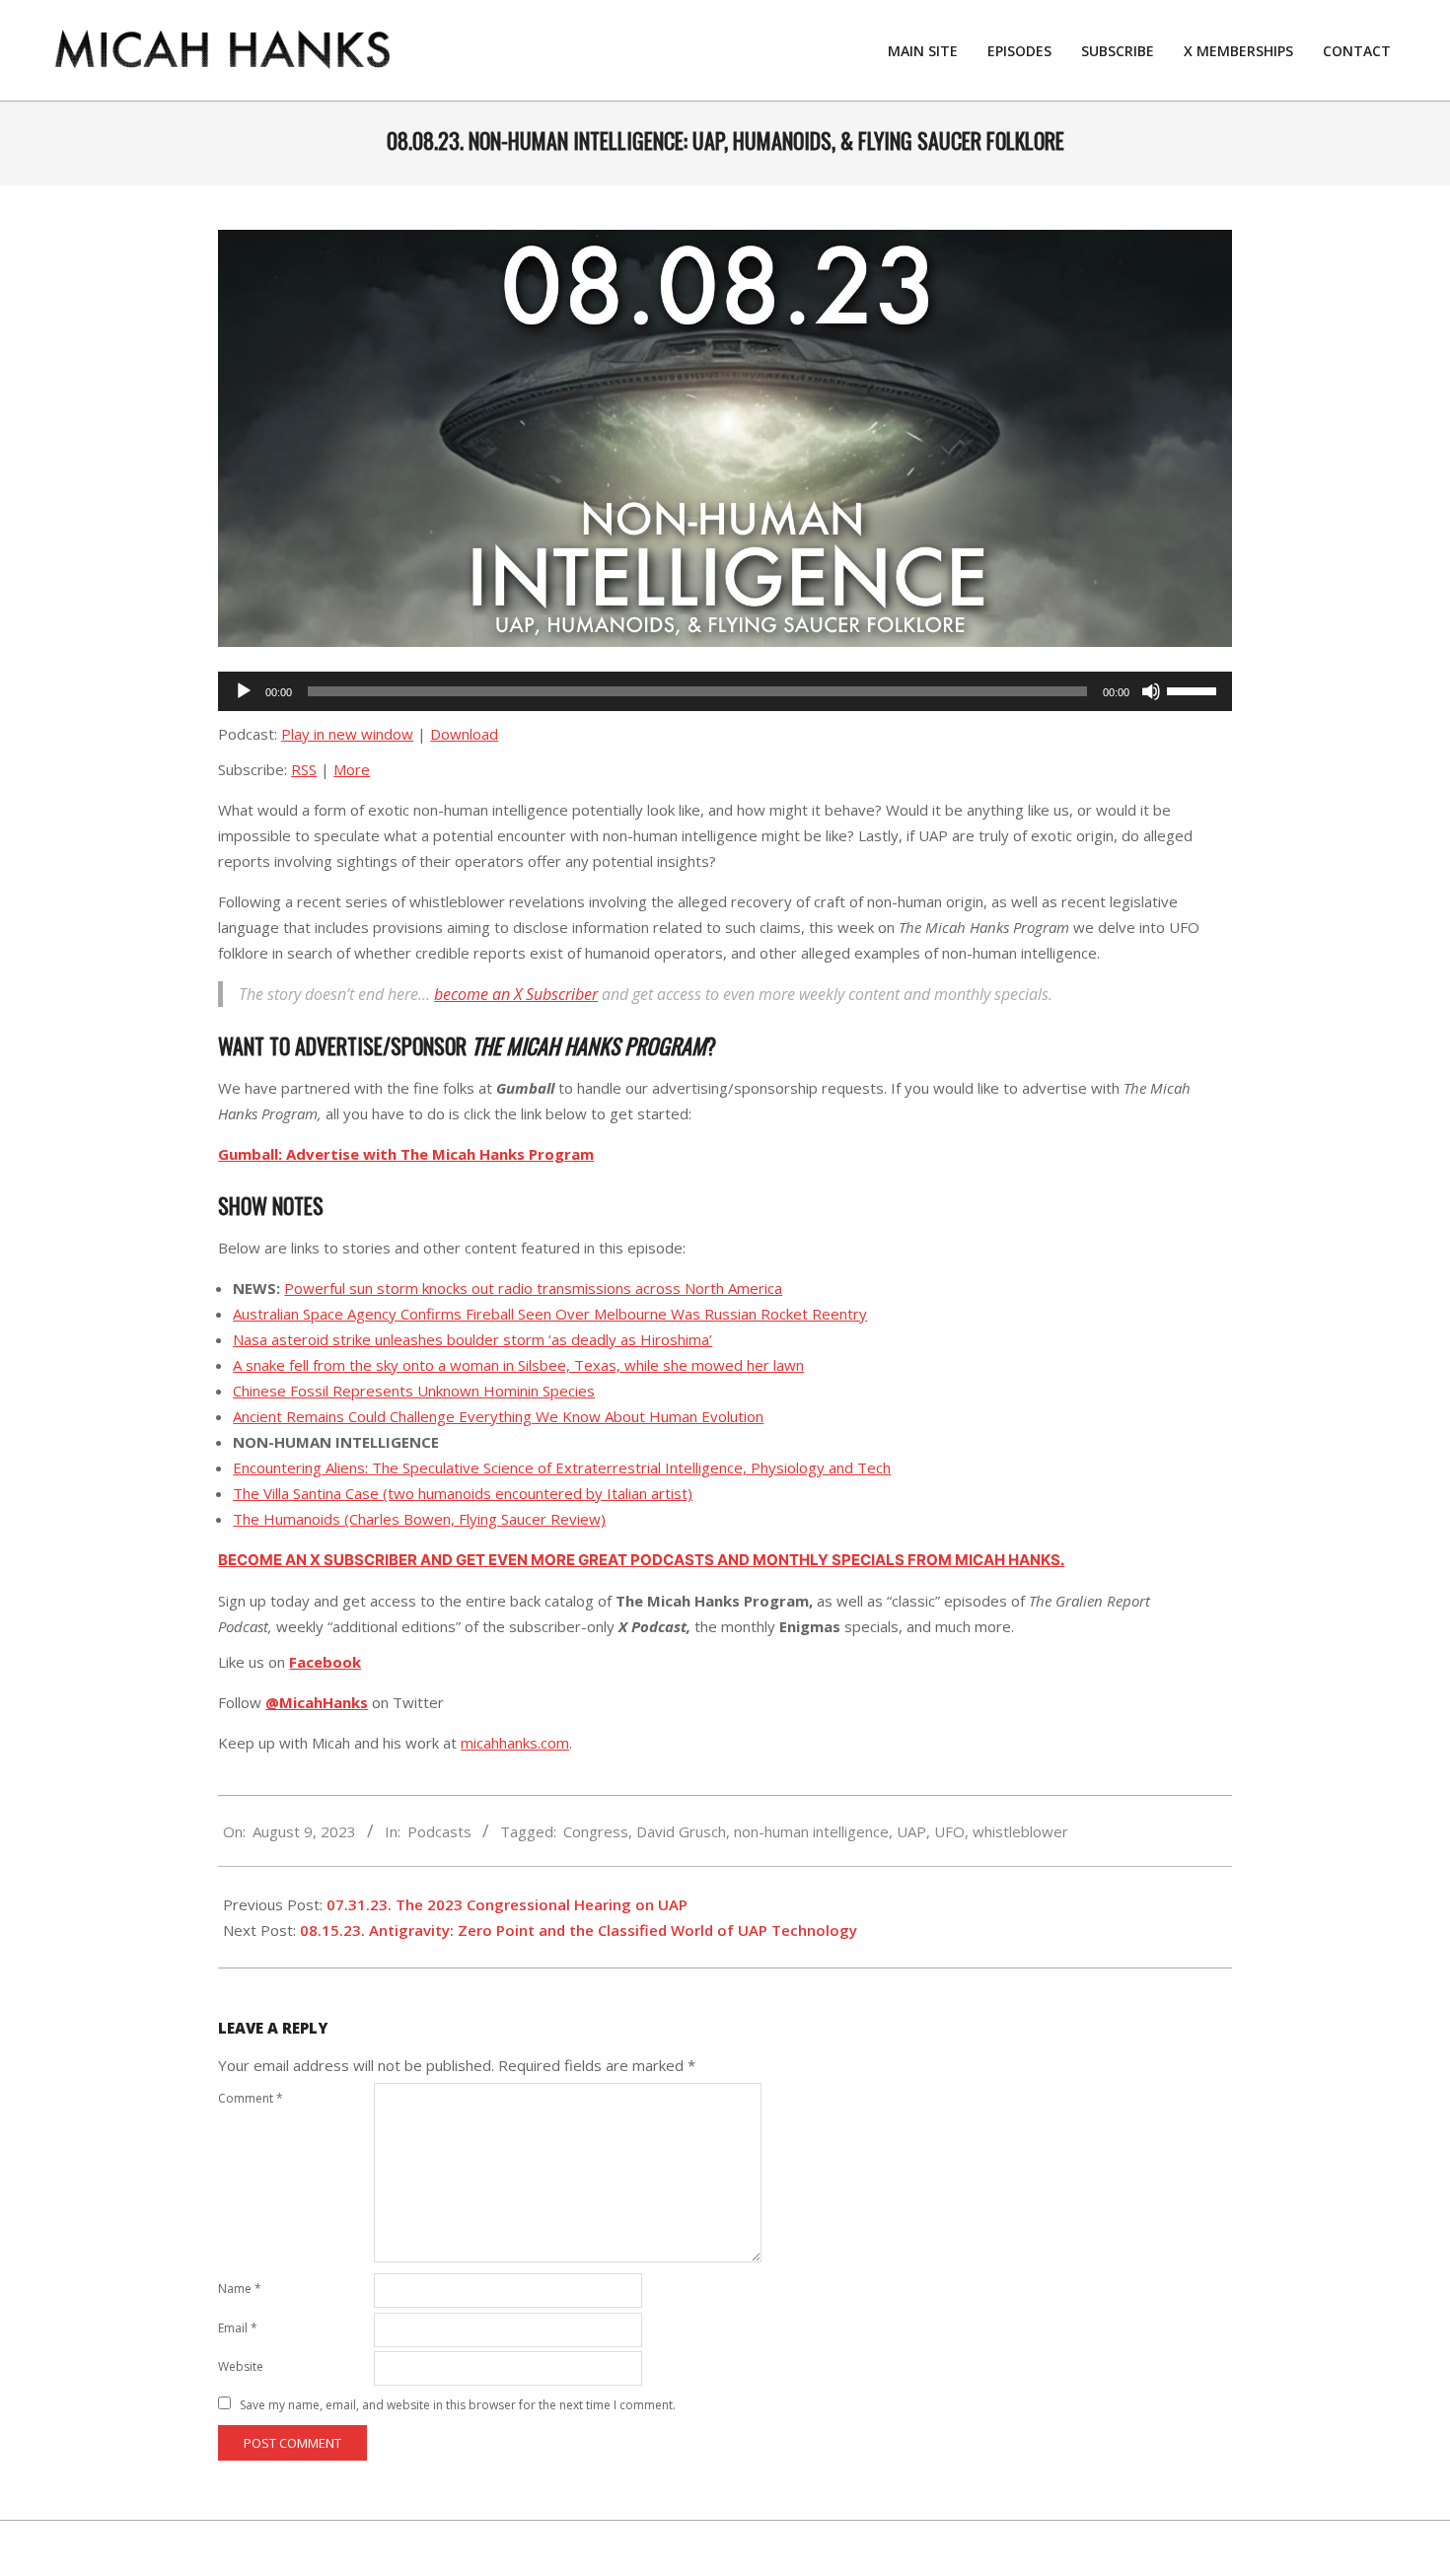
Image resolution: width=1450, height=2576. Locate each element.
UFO (949, 1831)
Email (238, 2328)
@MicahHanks (317, 1702)
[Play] (244, 691)
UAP (911, 1831)
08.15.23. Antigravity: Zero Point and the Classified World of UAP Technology (579, 1930)
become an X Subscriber (516, 994)
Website (241, 2366)
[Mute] (1151, 691)
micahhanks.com (515, 1743)
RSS (304, 769)
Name (240, 2289)
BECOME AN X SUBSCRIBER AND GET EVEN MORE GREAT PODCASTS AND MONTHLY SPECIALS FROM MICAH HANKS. (641, 1560)
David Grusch (681, 1831)
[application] (725, 691)
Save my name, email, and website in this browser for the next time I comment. (458, 2405)
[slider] (1195, 689)
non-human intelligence (811, 1831)
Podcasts (439, 1831)
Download (464, 734)
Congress (596, 1831)
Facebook (325, 1662)
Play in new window (347, 734)
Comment (251, 2098)
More (352, 769)
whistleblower (1020, 1831)
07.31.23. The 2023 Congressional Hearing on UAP (507, 1904)
